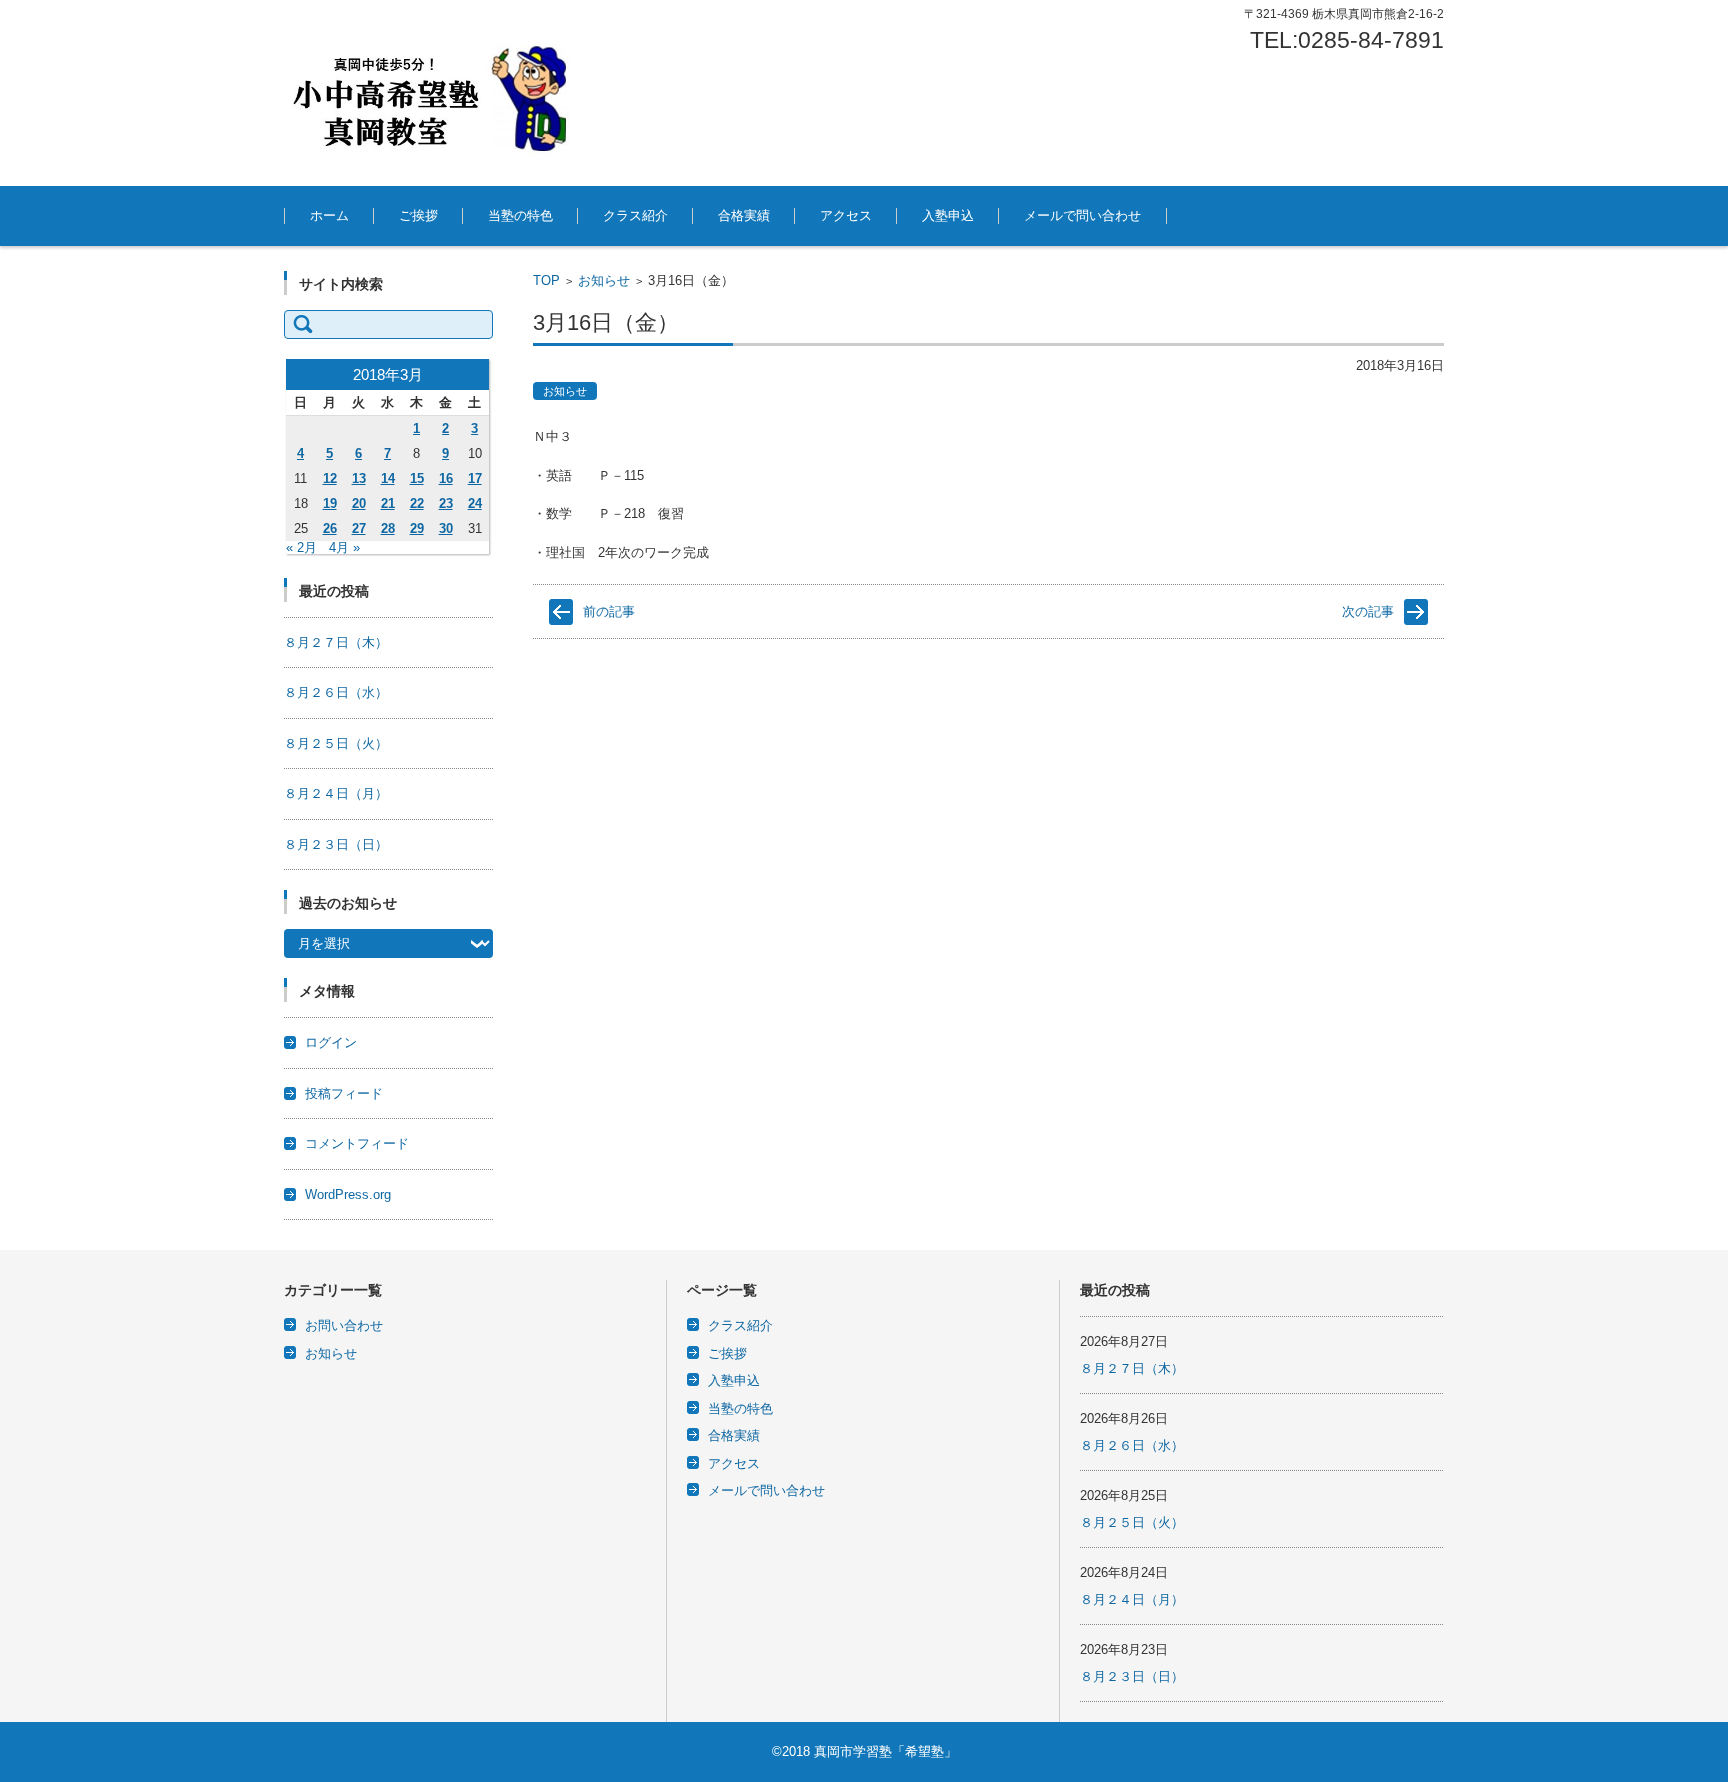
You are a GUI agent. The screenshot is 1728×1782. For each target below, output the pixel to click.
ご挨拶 (418, 215)
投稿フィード (344, 1093)
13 (359, 478)
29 (417, 528)
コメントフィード (357, 1143)
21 (388, 503)
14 (388, 478)
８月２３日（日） (336, 844)
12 (330, 478)
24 (475, 503)
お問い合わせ (344, 1325)
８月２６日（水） (336, 692)
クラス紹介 (635, 215)
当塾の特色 (520, 215)
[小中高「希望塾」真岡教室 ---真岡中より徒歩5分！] (434, 93)
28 (388, 528)
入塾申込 (948, 215)
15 (417, 478)
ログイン (331, 1042)
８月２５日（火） (336, 743)
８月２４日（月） (336, 793)
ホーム (329, 215)
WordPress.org (348, 1194)
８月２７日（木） (336, 642)
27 (359, 528)
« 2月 (301, 547)
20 (359, 503)
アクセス (846, 215)
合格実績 (744, 215)
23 (446, 503)
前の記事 (609, 611)
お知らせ (604, 280)
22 (417, 503)
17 (475, 478)
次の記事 (1368, 611)
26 (330, 528)
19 (330, 503)
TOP (546, 280)
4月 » (344, 547)
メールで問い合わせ (1082, 215)
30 (446, 528)
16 (446, 478)
